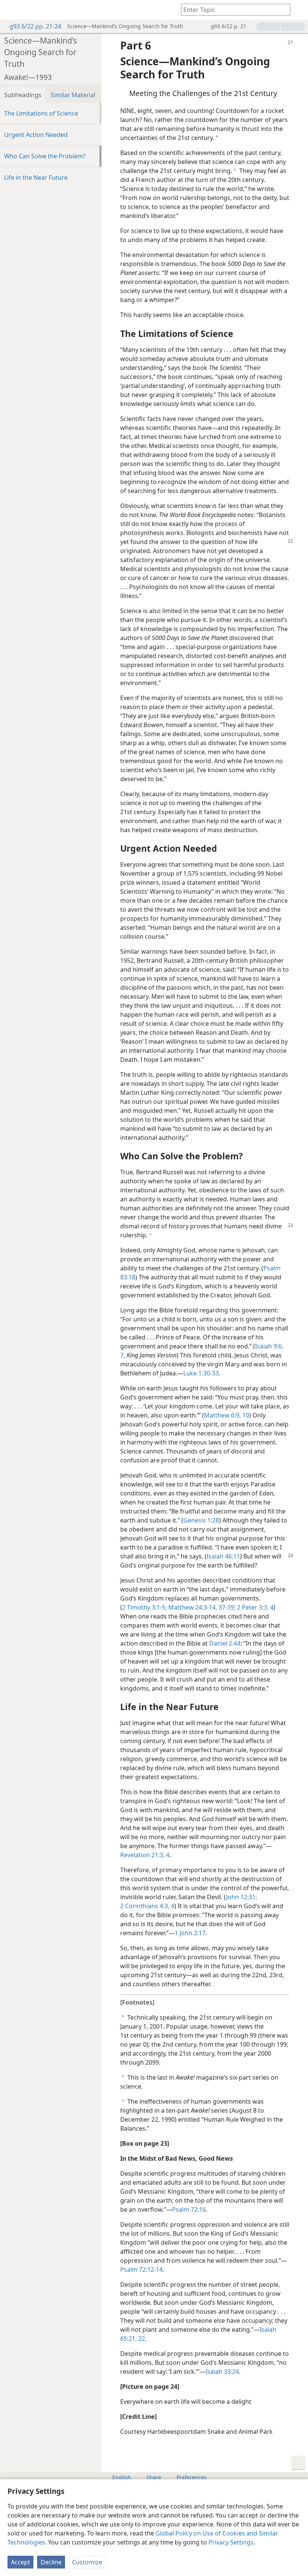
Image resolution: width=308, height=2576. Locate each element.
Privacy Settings (231, 2542)
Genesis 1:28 (201, 1520)
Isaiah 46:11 (223, 1556)
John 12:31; (242, 1897)
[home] (11, 10)
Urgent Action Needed (36, 135)
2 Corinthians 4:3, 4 (147, 1906)
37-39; (226, 1607)
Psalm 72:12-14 (141, 2269)
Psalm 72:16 (189, 2209)
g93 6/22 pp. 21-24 (35, 26)
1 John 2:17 (190, 1933)
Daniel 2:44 (225, 1643)
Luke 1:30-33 (201, 1373)
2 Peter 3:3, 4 (254, 1607)
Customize (87, 2562)
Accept (20, 2562)
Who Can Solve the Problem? (45, 156)
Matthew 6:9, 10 (226, 1415)
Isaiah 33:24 (222, 2372)
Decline (51, 2562)
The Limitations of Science (41, 113)
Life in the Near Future (36, 177)
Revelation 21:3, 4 (145, 1855)
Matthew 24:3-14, (192, 1607)
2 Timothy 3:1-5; (144, 1607)
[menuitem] (11, 10)
